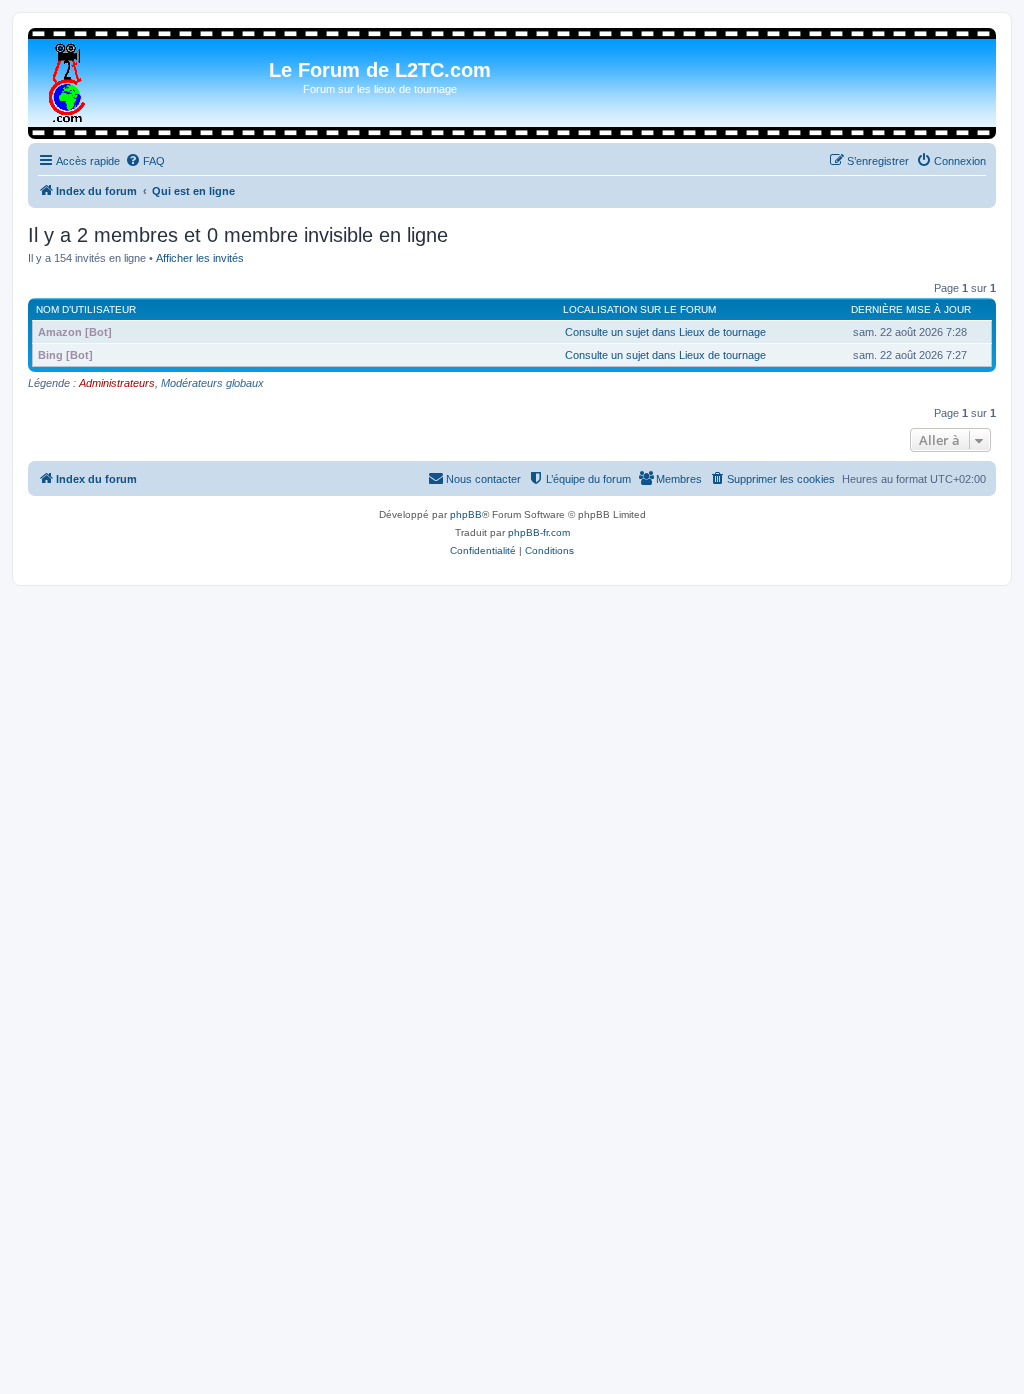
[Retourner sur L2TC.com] (68, 79)
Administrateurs (117, 383)
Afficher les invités (200, 258)
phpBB (466, 514)
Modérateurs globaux (212, 383)
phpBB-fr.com (539, 532)
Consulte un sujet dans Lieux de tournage (665, 332)
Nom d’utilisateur (86, 309)
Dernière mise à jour (911, 309)
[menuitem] (145, 161)
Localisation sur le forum (639, 309)
